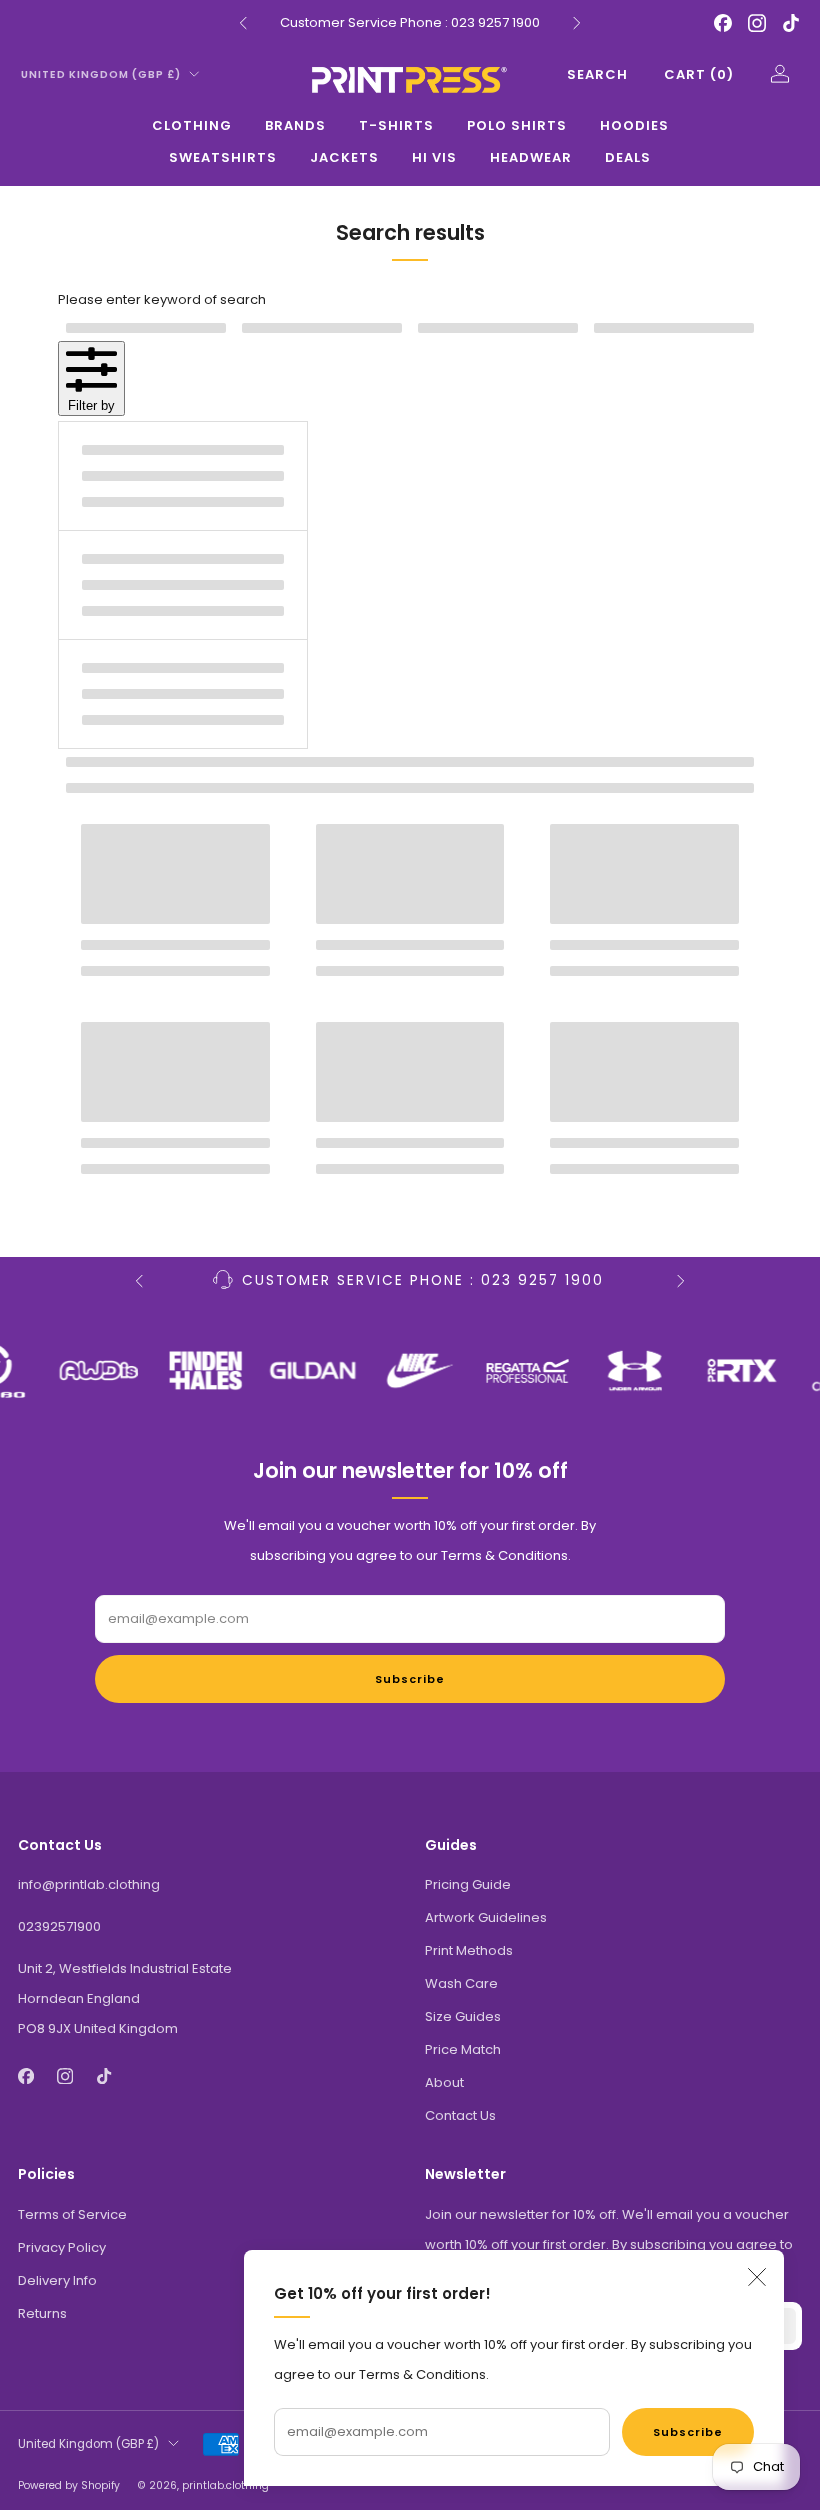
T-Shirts (396, 125)
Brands (295, 125)
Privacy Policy (62, 2247)
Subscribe (688, 2432)
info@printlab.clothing (89, 1884)
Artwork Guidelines (486, 1917)
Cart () (699, 74)
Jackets (344, 157)
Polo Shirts (517, 125)
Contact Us (460, 2115)
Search (597, 74)
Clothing (192, 125)
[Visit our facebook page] (723, 23)
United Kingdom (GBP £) (101, 74)
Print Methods (469, 1950)
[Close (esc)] (757, 2277)
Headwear (531, 157)
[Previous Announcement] (243, 23)
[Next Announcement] (577, 23)
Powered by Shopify (69, 2485)
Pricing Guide (468, 1884)
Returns (42, 2313)
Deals (628, 157)
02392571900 (59, 1926)
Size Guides (463, 2016)
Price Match (463, 2049)
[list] (410, 1371)
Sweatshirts (223, 157)
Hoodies (634, 125)
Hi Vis (434, 157)
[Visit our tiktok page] (791, 23)
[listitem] (410, 23)
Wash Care (461, 1983)
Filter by (91, 405)
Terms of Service (72, 2214)
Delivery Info (57, 2280)
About (444, 2082)
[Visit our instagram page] (757, 23)
